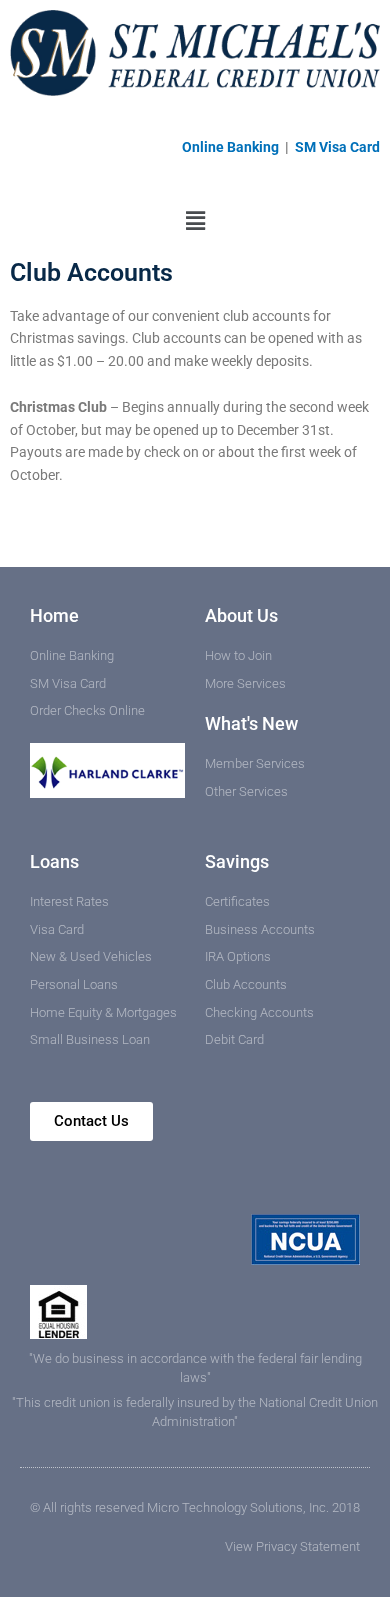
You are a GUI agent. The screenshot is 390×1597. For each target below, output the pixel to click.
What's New (251, 723)
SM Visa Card (337, 147)
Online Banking (232, 147)
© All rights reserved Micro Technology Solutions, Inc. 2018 (195, 1507)
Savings (237, 861)
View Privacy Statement (292, 1546)
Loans (54, 861)
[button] (195, 220)
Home (54, 615)
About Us (241, 615)
